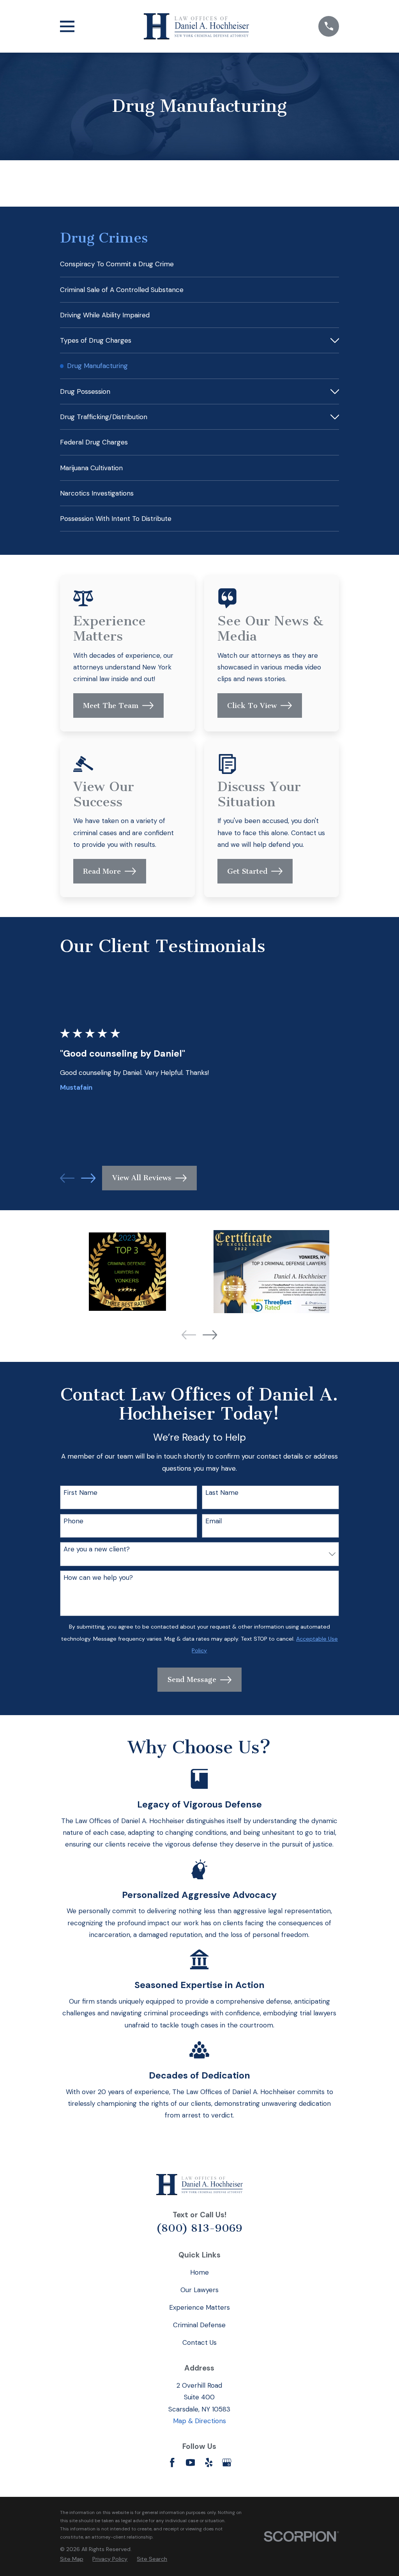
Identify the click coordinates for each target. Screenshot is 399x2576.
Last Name (222, 1492)
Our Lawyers (199, 2290)
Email (214, 1521)
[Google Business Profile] (227, 2463)
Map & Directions (199, 2421)
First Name (80, 1492)
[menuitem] (200, 264)
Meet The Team (111, 706)
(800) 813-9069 (199, 2228)
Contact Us (199, 2342)
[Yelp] (209, 2463)
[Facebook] (172, 2463)
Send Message (192, 1680)
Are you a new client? (97, 1549)
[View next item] (88, 1178)
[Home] (196, 26)
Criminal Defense (199, 2325)
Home (199, 2272)
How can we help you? (98, 1577)
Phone (73, 1521)
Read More (102, 871)
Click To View (252, 706)
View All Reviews (142, 1178)
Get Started (247, 871)
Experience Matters (199, 2307)
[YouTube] (191, 2463)
